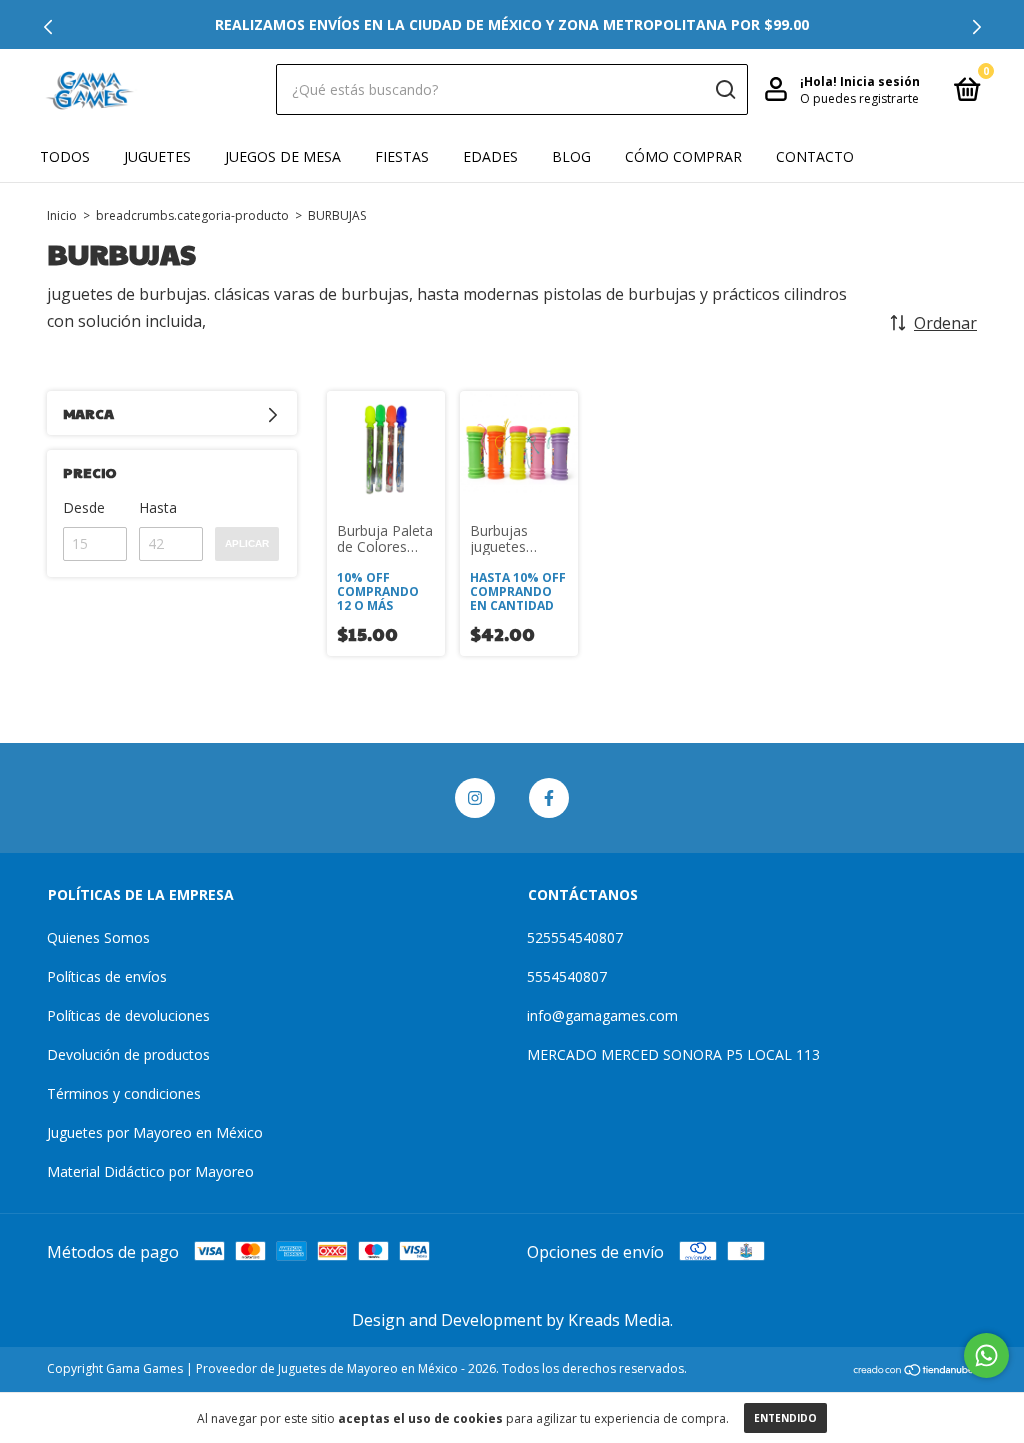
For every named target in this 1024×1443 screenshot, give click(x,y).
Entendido (785, 1418)
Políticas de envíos (107, 976)
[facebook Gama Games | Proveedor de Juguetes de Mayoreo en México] (549, 798)
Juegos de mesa (283, 156)
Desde (84, 507)
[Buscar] (724, 90)
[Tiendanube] (914, 1371)
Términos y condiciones (124, 1093)
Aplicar (247, 543)
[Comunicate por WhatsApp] (986, 1355)
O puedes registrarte (859, 98)
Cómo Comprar (683, 156)
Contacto (815, 156)
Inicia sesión (880, 81)
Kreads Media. (620, 1320)
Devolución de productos (128, 1054)
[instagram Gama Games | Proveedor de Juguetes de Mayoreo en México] (475, 798)
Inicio (62, 215)
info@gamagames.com (602, 1015)
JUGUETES (157, 156)
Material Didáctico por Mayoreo (150, 1171)
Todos (65, 156)
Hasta (158, 507)
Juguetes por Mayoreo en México (155, 1132)
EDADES (490, 156)
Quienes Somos (98, 937)
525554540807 (575, 937)
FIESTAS (402, 156)
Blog (571, 156)
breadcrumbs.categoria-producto (192, 215)
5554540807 (567, 976)
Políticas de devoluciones (128, 1015)
